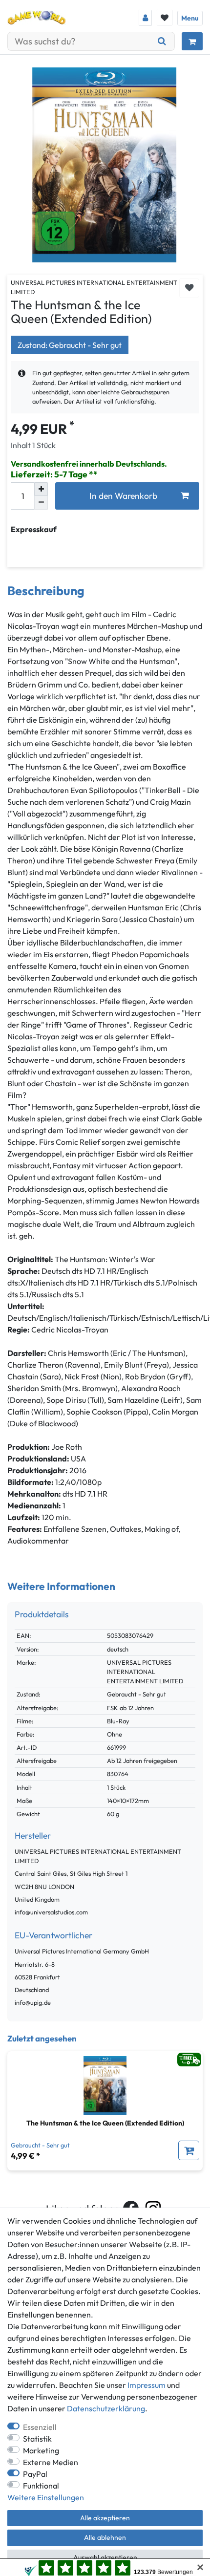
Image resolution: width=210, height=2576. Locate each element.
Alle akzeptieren (105, 2518)
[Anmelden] (145, 18)
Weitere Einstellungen (46, 2497)
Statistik (37, 2439)
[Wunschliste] (165, 18)
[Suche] (162, 41)
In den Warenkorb (123, 496)
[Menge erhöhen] (41, 489)
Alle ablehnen (105, 2537)
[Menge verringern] (41, 503)
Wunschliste (189, 288)
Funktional (41, 2486)
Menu (190, 18)
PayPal (35, 2474)
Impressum (147, 2385)
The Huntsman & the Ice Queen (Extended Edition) (105, 2123)
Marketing (41, 2450)
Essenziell (40, 2427)
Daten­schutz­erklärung (106, 2408)
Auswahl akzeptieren (105, 2557)
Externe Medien (51, 2462)
